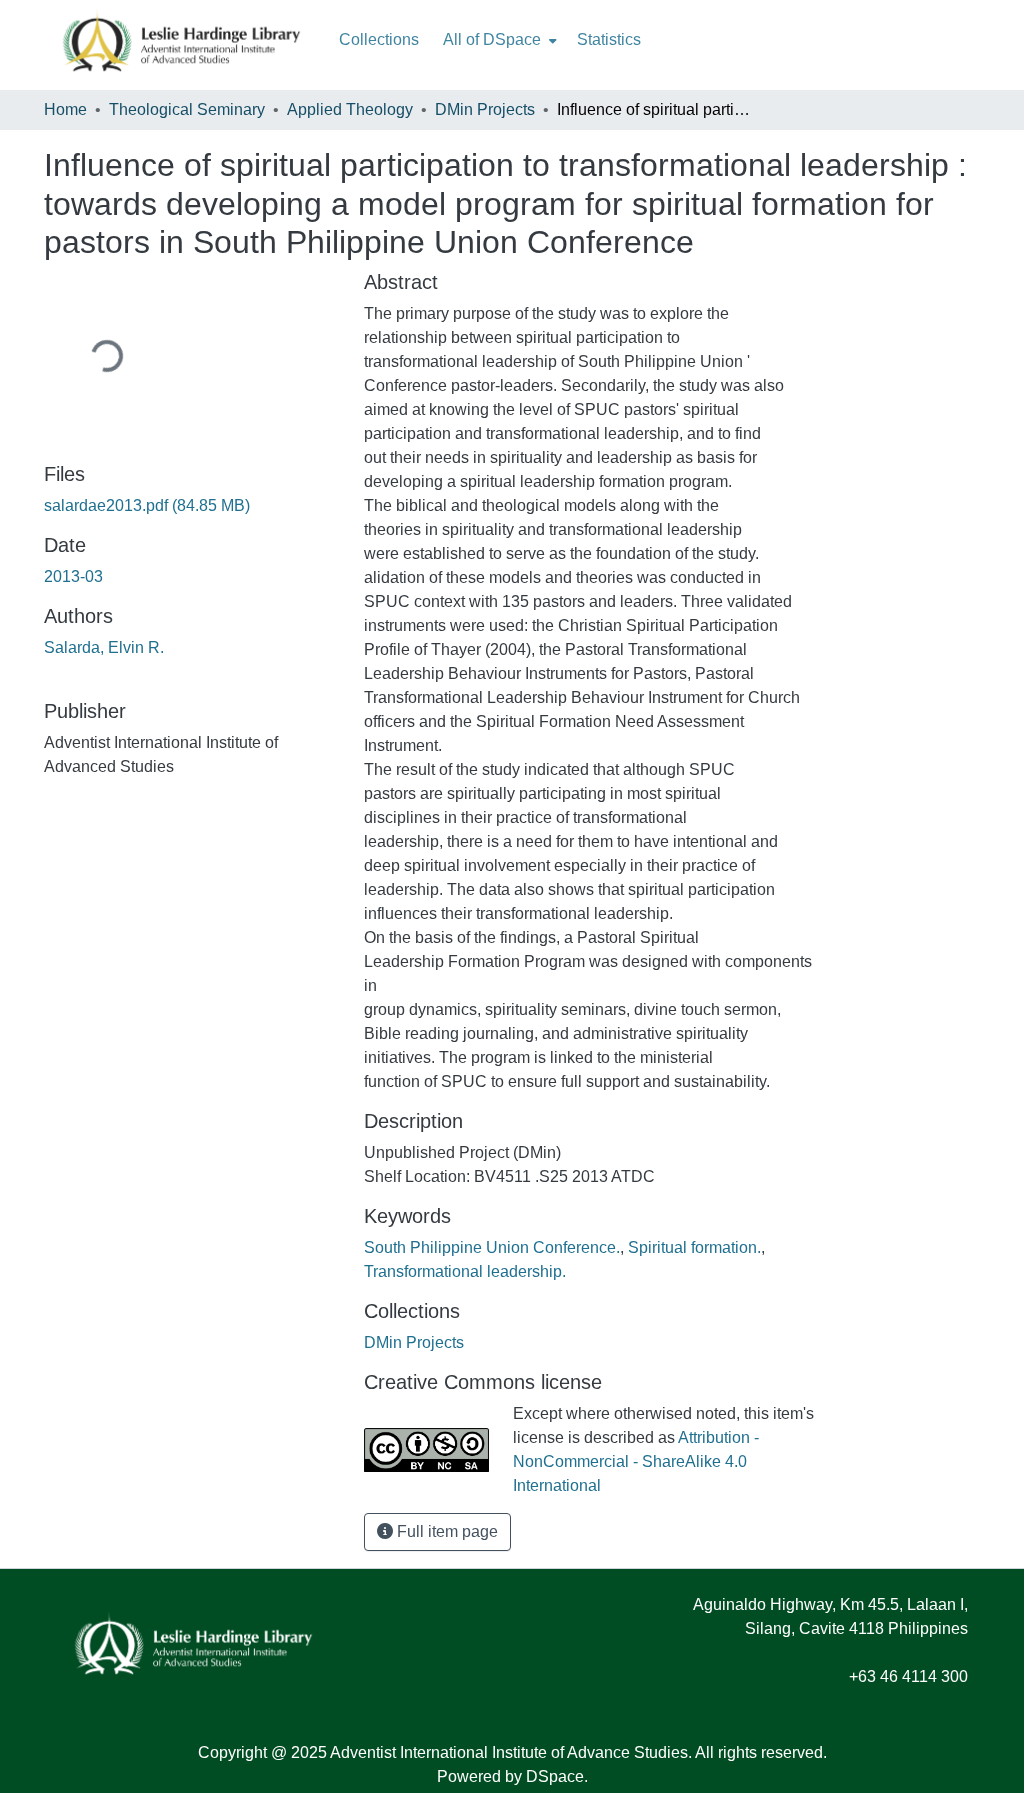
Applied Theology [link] (350, 109)
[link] (192, 506)
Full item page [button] (445, 1531)
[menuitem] (498, 40)
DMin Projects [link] (485, 109)
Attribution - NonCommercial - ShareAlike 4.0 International (636, 1461)
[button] (414, 1342)
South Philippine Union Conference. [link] (492, 1247)
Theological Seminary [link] (187, 109)
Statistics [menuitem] (609, 39)
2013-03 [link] (73, 576)
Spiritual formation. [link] (694, 1247)
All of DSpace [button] (492, 39)
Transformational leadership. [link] (465, 1271)
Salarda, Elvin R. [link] (104, 647)
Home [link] (65, 109)
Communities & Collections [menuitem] (379, 40)
